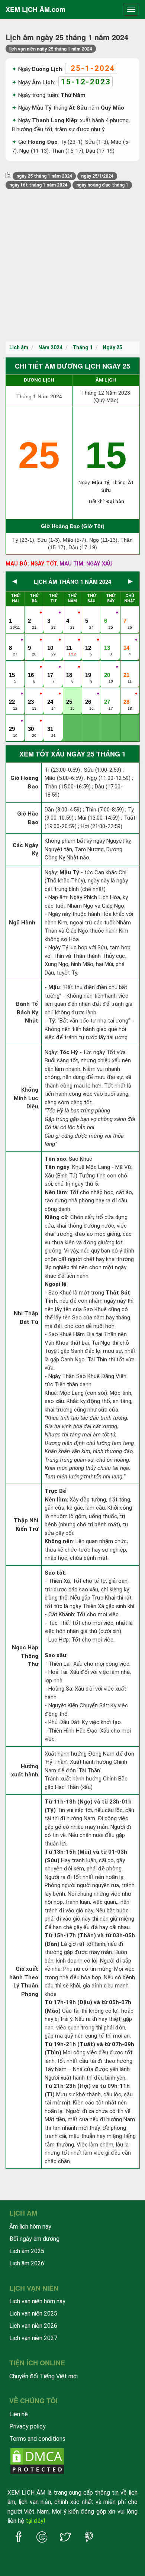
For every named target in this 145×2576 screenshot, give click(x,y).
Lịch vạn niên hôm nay (37, 2301)
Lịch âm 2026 (27, 2263)
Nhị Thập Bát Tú (26, 1318)
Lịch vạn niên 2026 (33, 2326)
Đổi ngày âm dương (34, 2239)
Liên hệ (19, 2414)
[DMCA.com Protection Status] (37, 2460)
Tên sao (55, 1159)
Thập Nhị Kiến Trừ (26, 1525)
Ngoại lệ (56, 1284)
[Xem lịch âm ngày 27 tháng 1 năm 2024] (108, 694)
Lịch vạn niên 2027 (33, 2338)
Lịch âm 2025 (27, 2251)
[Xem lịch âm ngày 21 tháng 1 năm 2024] (127, 667)
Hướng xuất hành (25, 1771)
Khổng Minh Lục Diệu (26, 1098)
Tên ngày (57, 1167)
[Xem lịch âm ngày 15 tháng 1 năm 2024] (13, 667)
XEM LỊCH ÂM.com (36, 9)
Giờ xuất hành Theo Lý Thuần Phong (24, 1982)
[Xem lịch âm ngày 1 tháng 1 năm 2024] (13, 613)
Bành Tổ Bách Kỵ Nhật (27, 1012)
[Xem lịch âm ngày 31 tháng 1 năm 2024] (51, 721)
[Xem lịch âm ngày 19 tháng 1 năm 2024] (89, 667)
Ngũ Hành (22, 923)
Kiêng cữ (56, 1217)
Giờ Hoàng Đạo (24, 782)
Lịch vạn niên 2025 (33, 2313)
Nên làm (56, 1192)
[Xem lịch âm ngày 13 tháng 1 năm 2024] (108, 640)
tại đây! (36, 2521)
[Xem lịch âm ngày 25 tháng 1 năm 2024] (70, 694)
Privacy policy (28, 2426)
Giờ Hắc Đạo (28, 818)
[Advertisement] (72, 265)
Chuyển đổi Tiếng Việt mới (43, 2376)
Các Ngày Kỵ (25, 850)
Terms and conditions (37, 2439)
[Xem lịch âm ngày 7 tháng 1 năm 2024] (127, 613)
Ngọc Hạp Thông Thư (25, 1656)
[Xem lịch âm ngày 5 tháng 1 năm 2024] (89, 613)
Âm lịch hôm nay (30, 2227)
